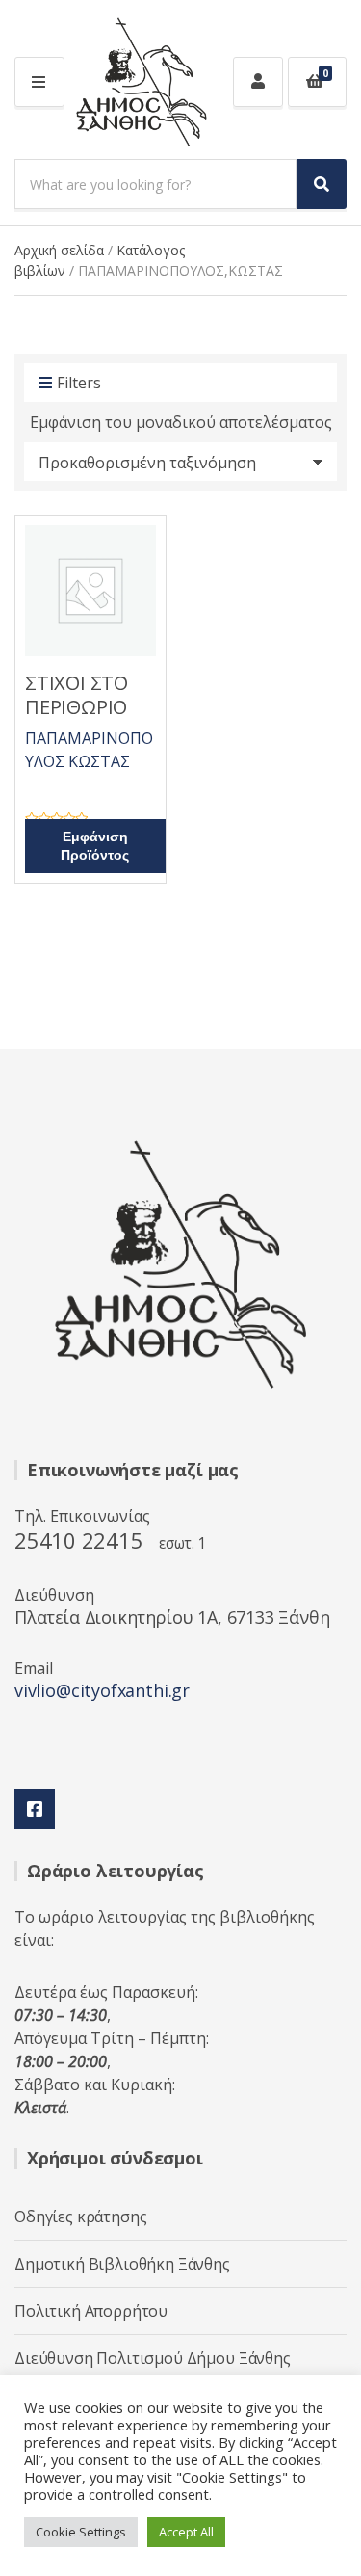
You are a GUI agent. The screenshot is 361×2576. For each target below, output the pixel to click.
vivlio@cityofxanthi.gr (102, 1690)
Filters (79, 383)
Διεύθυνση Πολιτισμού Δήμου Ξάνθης (153, 2358)
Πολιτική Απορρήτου (91, 2311)
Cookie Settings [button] (81, 2532)
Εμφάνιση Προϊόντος (95, 846)
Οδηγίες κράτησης (80, 2217)
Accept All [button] (186, 2532)
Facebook (35, 1809)
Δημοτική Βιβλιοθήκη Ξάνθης (122, 2264)
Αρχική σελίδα (59, 250)
